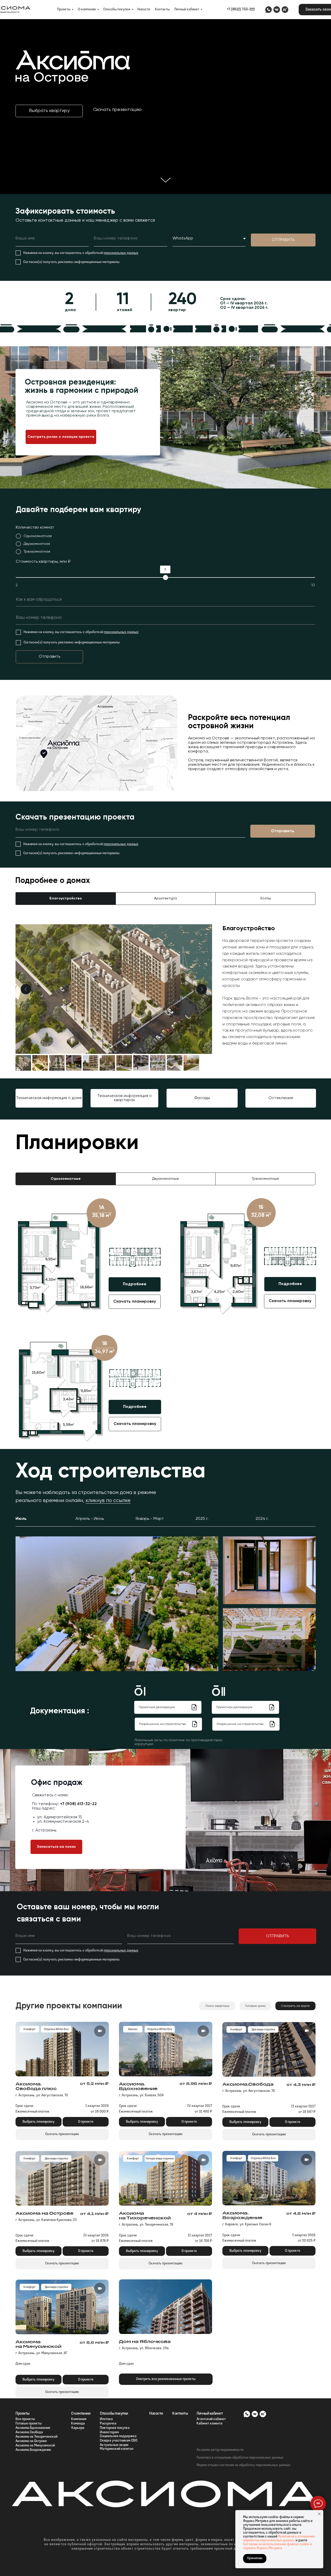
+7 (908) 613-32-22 (78, 1804)
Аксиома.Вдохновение (33, 2428)
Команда (78, 2424)
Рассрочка (108, 2424)
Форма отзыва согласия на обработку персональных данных (243, 2465)
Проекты (64, 9)
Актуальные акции (114, 2445)
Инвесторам (109, 2432)
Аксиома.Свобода (29, 2432)
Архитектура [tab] (165, 898)
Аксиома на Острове (31, 2441)
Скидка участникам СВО (119, 2441)
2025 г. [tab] (202, 1519)
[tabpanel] (165, 994)
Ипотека (106, 2419)
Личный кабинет (187, 9)
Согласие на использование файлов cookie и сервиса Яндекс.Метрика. (277, 2546)
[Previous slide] (26, 989)
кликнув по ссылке (108, 1501)
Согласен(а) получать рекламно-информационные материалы (71, 262)
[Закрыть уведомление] (319, 2514)
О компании (87, 9)
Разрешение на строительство (163, 1724)
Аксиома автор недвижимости (220, 2450)
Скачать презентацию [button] (117, 110)
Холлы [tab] (266, 898)
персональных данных (121, 253)
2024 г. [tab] (262, 1519)
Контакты (162, 9)
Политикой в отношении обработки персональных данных (279, 2539)
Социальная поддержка (118, 2436)
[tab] (66, 1179)
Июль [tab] (21, 1519)
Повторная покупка (115, 2428)
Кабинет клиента (209, 2424)
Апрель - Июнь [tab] (90, 1519)
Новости (144, 9)
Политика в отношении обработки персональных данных (240, 2458)
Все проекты (25, 2419)
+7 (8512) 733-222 (241, 9)
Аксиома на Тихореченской (36, 2437)
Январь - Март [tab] (150, 1519)
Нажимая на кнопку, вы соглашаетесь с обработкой (63, 253)
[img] (268, 10)
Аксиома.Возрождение (33, 2450)
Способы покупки (117, 9)
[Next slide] (202, 989)
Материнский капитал (117, 2449)
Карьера (78, 2428)
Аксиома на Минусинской (35, 2446)
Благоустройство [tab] (66, 898)
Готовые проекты (29, 2424)
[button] (49, 111)
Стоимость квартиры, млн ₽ (43, 562)
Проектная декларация (157, 1707)
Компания (79, 2419)
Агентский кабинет (211, 2419)
